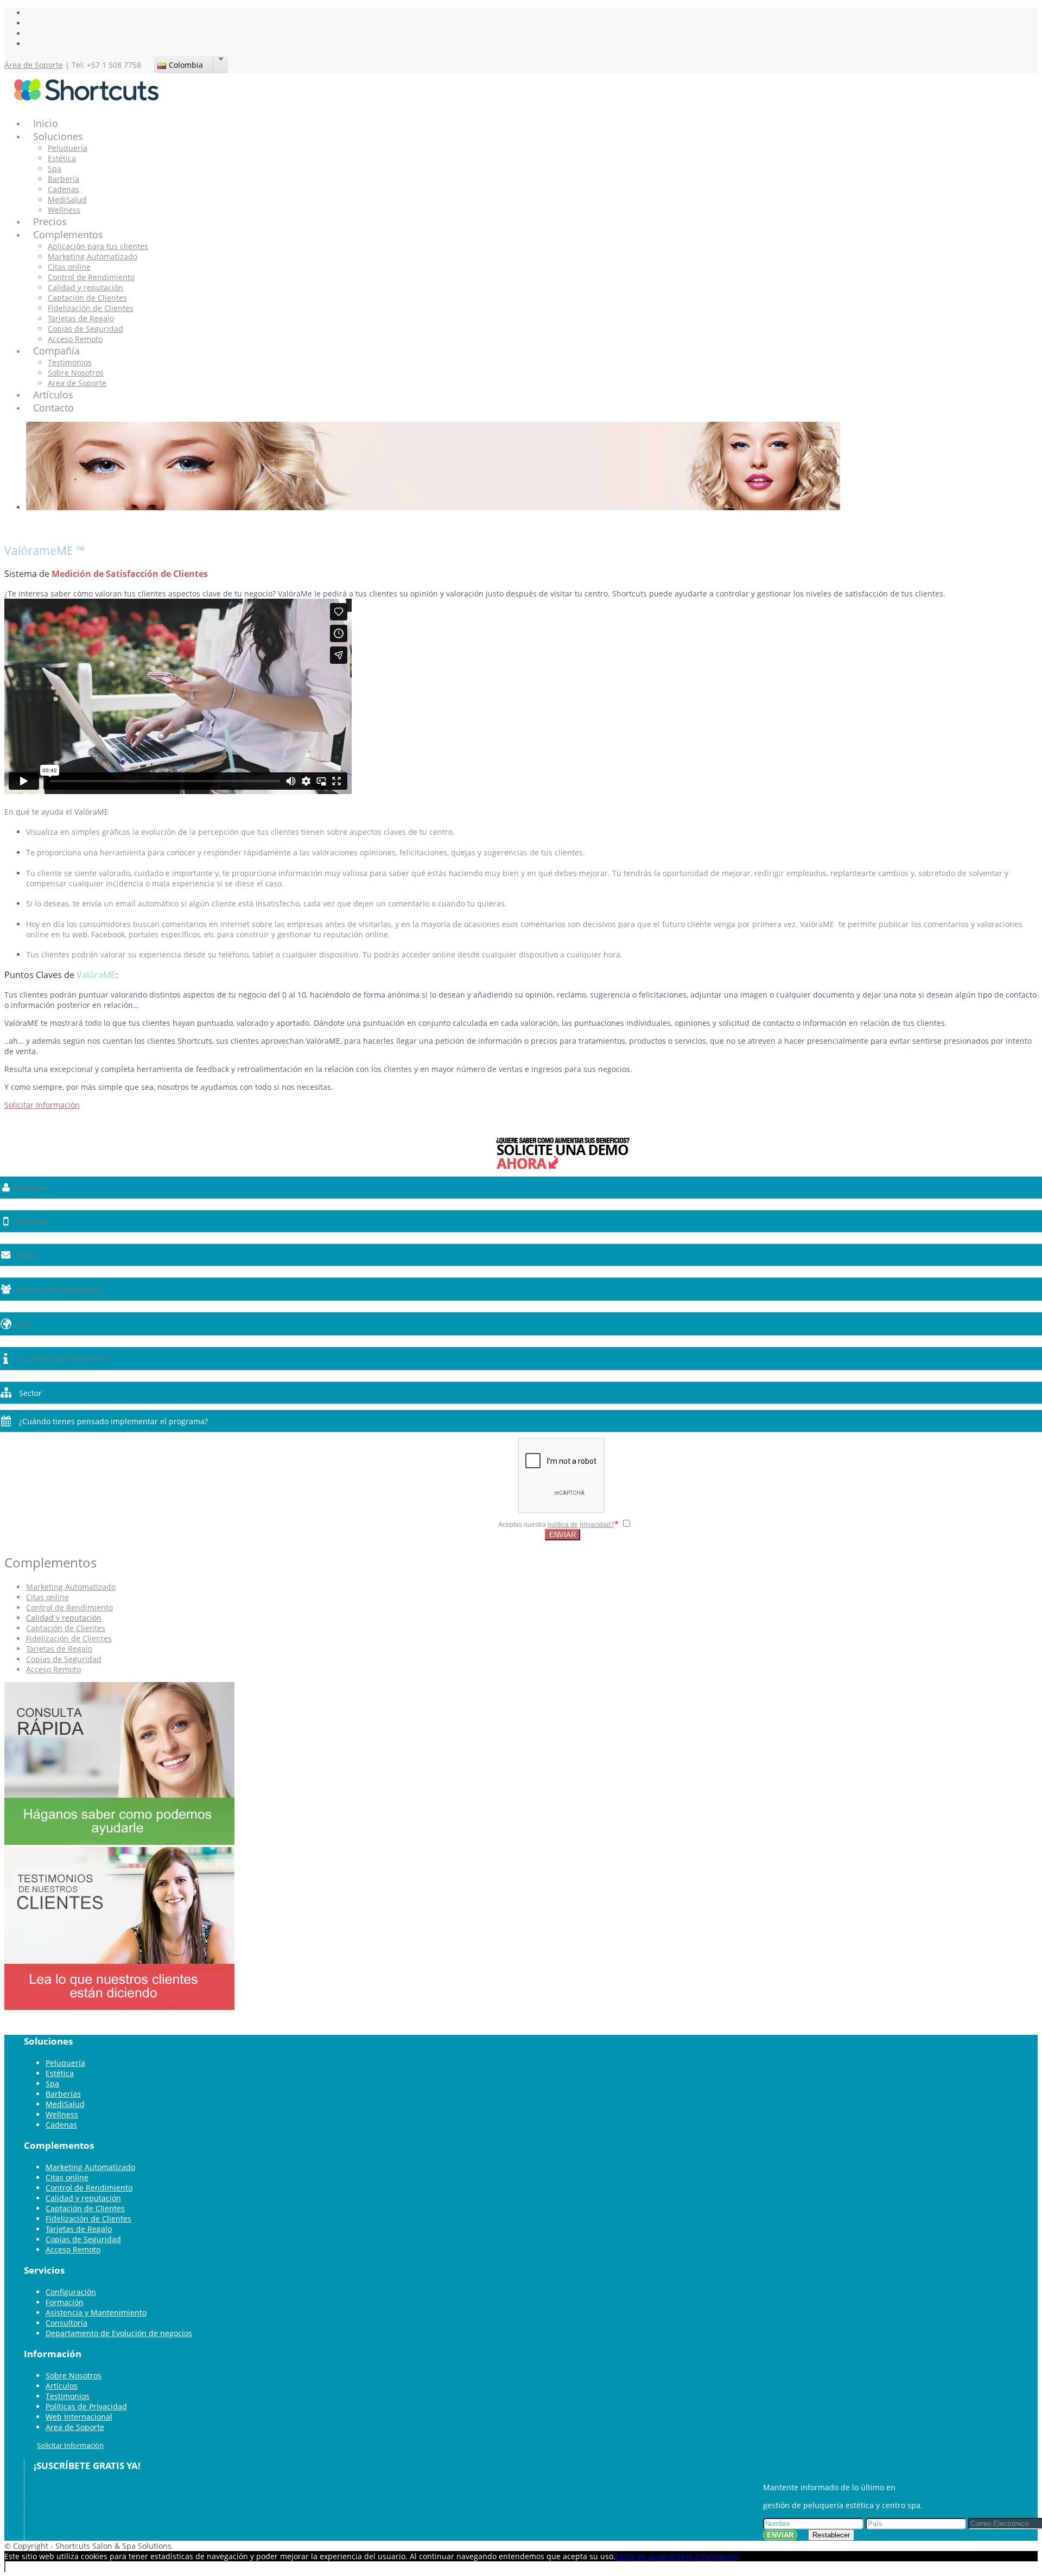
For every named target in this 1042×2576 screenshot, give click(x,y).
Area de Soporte (77, 383)
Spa (55, 169)
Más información (709, 2556)
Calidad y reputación (85, 287)
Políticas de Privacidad (86, 2406)
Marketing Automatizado (93, 256)
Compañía (56, 351)
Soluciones (58, 136)
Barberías (63, 2094)
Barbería (63, 179)
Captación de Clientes (87, 298)
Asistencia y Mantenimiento (96, 2312)
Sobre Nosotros (76, 373)
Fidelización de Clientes (91, 308)
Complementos (68, 234)
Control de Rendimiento (91, 277)
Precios (50, 221)
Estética (62, 158)
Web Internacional (79, 2417)
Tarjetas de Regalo (81, 318)
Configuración (71, 2292)
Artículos (53, 395)
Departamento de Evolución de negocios (119, 2333)
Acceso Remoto (75, 339)
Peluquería (68, 148)
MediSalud (67, 199)
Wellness (64, 210)
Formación (65, 2302)
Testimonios (70, 362)
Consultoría (66, 2323)
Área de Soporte (34, 65)
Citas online (69, 267)
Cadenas (63, 189)
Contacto (53, 408)
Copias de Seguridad (85, 329)
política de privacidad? (581, 1525)
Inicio (46, 123)
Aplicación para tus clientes (98, 246)
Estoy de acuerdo (647, 2556)
